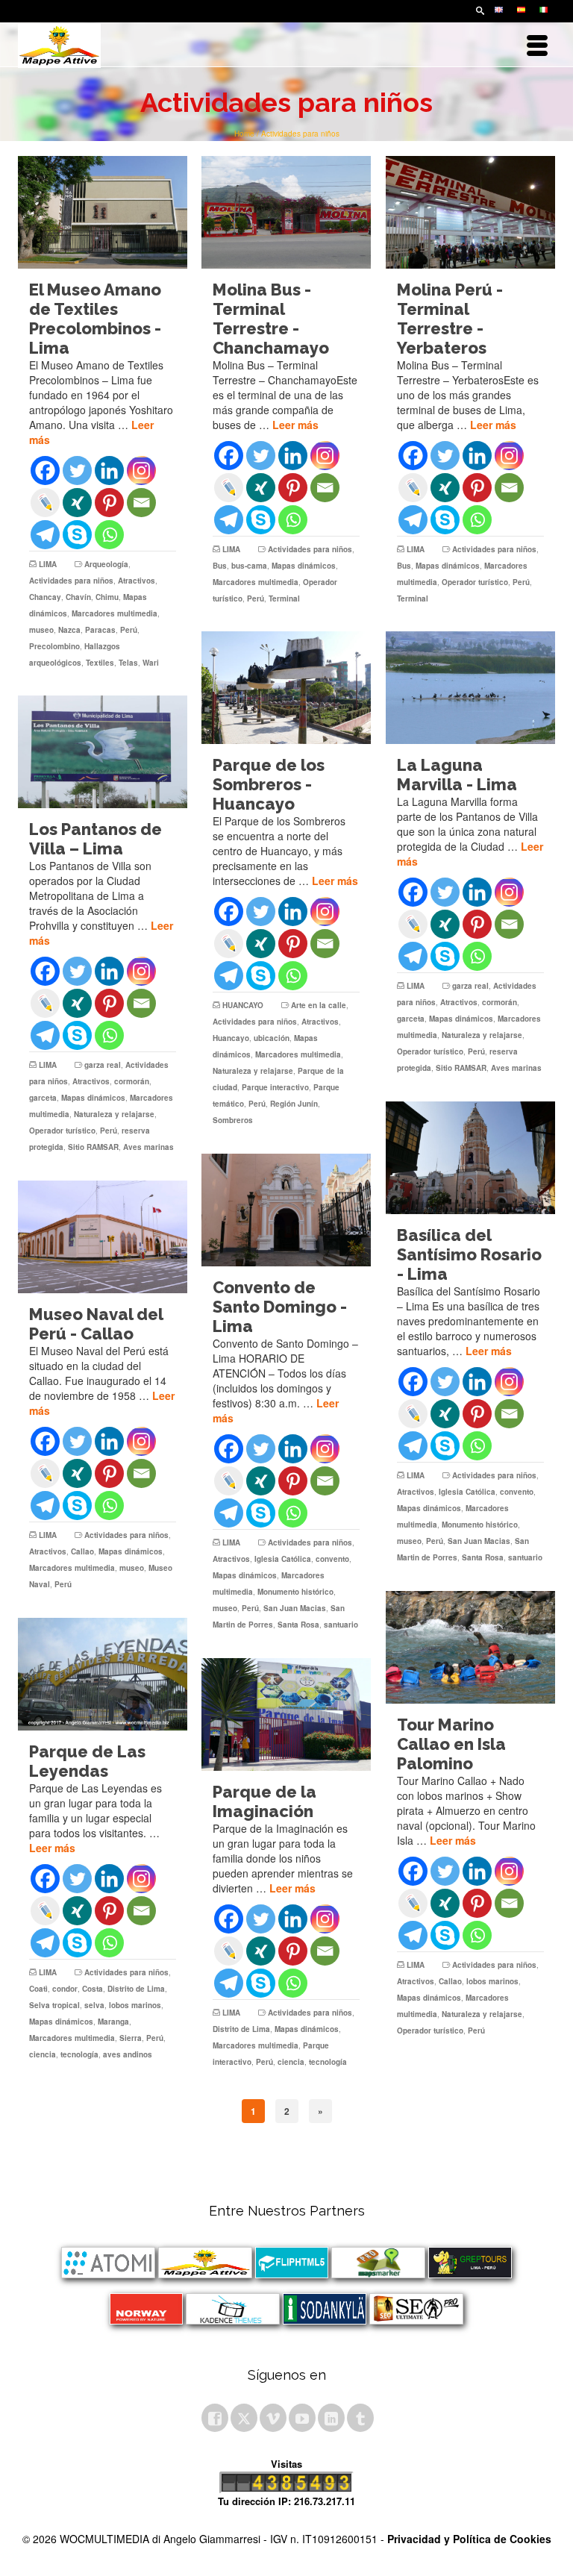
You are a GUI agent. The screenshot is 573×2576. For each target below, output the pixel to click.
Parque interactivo (275, 1087)
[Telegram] (45, 535)
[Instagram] (141, 471)
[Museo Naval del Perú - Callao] (103, 1237)
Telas (128, 663)
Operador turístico (475, 582)
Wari (151, 663)
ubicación (272, 1038)
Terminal (284, 598)
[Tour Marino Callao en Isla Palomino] (470, 1647)
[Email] (141, 503)
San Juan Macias (479, 1541)
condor (65, 1989)
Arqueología (106, 564)
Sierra (131, 2038)
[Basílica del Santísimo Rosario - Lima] (470, 1158)
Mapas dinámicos (304, 566)
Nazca (69, 630)
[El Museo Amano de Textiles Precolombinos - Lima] (103, 212)
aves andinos (128, 2054)
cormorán (500, 1002)
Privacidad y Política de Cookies (469, 2539)
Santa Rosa (483, 1557)
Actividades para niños (71, 581)
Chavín (78, 597)
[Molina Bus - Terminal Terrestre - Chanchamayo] (286, 212)
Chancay (45, 597)
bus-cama (249, 566)
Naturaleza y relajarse (253, 1071)
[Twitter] (77, 471)
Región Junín (294, 1104)
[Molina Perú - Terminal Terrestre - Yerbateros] (470, 212)
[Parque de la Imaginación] (286, 1714)
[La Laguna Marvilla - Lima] (470, 688)
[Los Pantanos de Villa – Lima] (103, 752)
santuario (525, 1557)
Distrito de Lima (136, 1989)
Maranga (113, 2022)
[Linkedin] (109, 471)
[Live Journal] (45, 503)
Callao (82, 1551)
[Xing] (77, 503)
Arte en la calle (319, 1005)
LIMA (48, 564)
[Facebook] (45, 471)
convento (517, 1492)
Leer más (295, 425)
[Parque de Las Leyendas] (103, 1674)
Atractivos (137, 581)
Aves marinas (516, 1068)
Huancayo (231, 1038)
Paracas (100, 630)
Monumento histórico (480, 1525)
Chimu (107, 597)
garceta (411, 1019)
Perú (129, 630)
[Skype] (77, 535)
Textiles (100, 663)
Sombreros (233, 1120)
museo (41, 630)
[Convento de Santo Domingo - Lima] (286, 1210)
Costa (93, 1989)
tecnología (79, 2054)
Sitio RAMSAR (461, 1068)
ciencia (43, 2054)
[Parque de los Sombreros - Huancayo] (286, 688)
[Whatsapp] (109, 535)
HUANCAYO (243, 1005)
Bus (220, 566)
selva (94, 2005)
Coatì (38, 1989)
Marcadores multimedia (115, 613)
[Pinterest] (109, 503)
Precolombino (54, 646)
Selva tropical (54, 2005)
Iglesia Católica (467, 1492)
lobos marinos (492, 1981)
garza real (470, 986)
